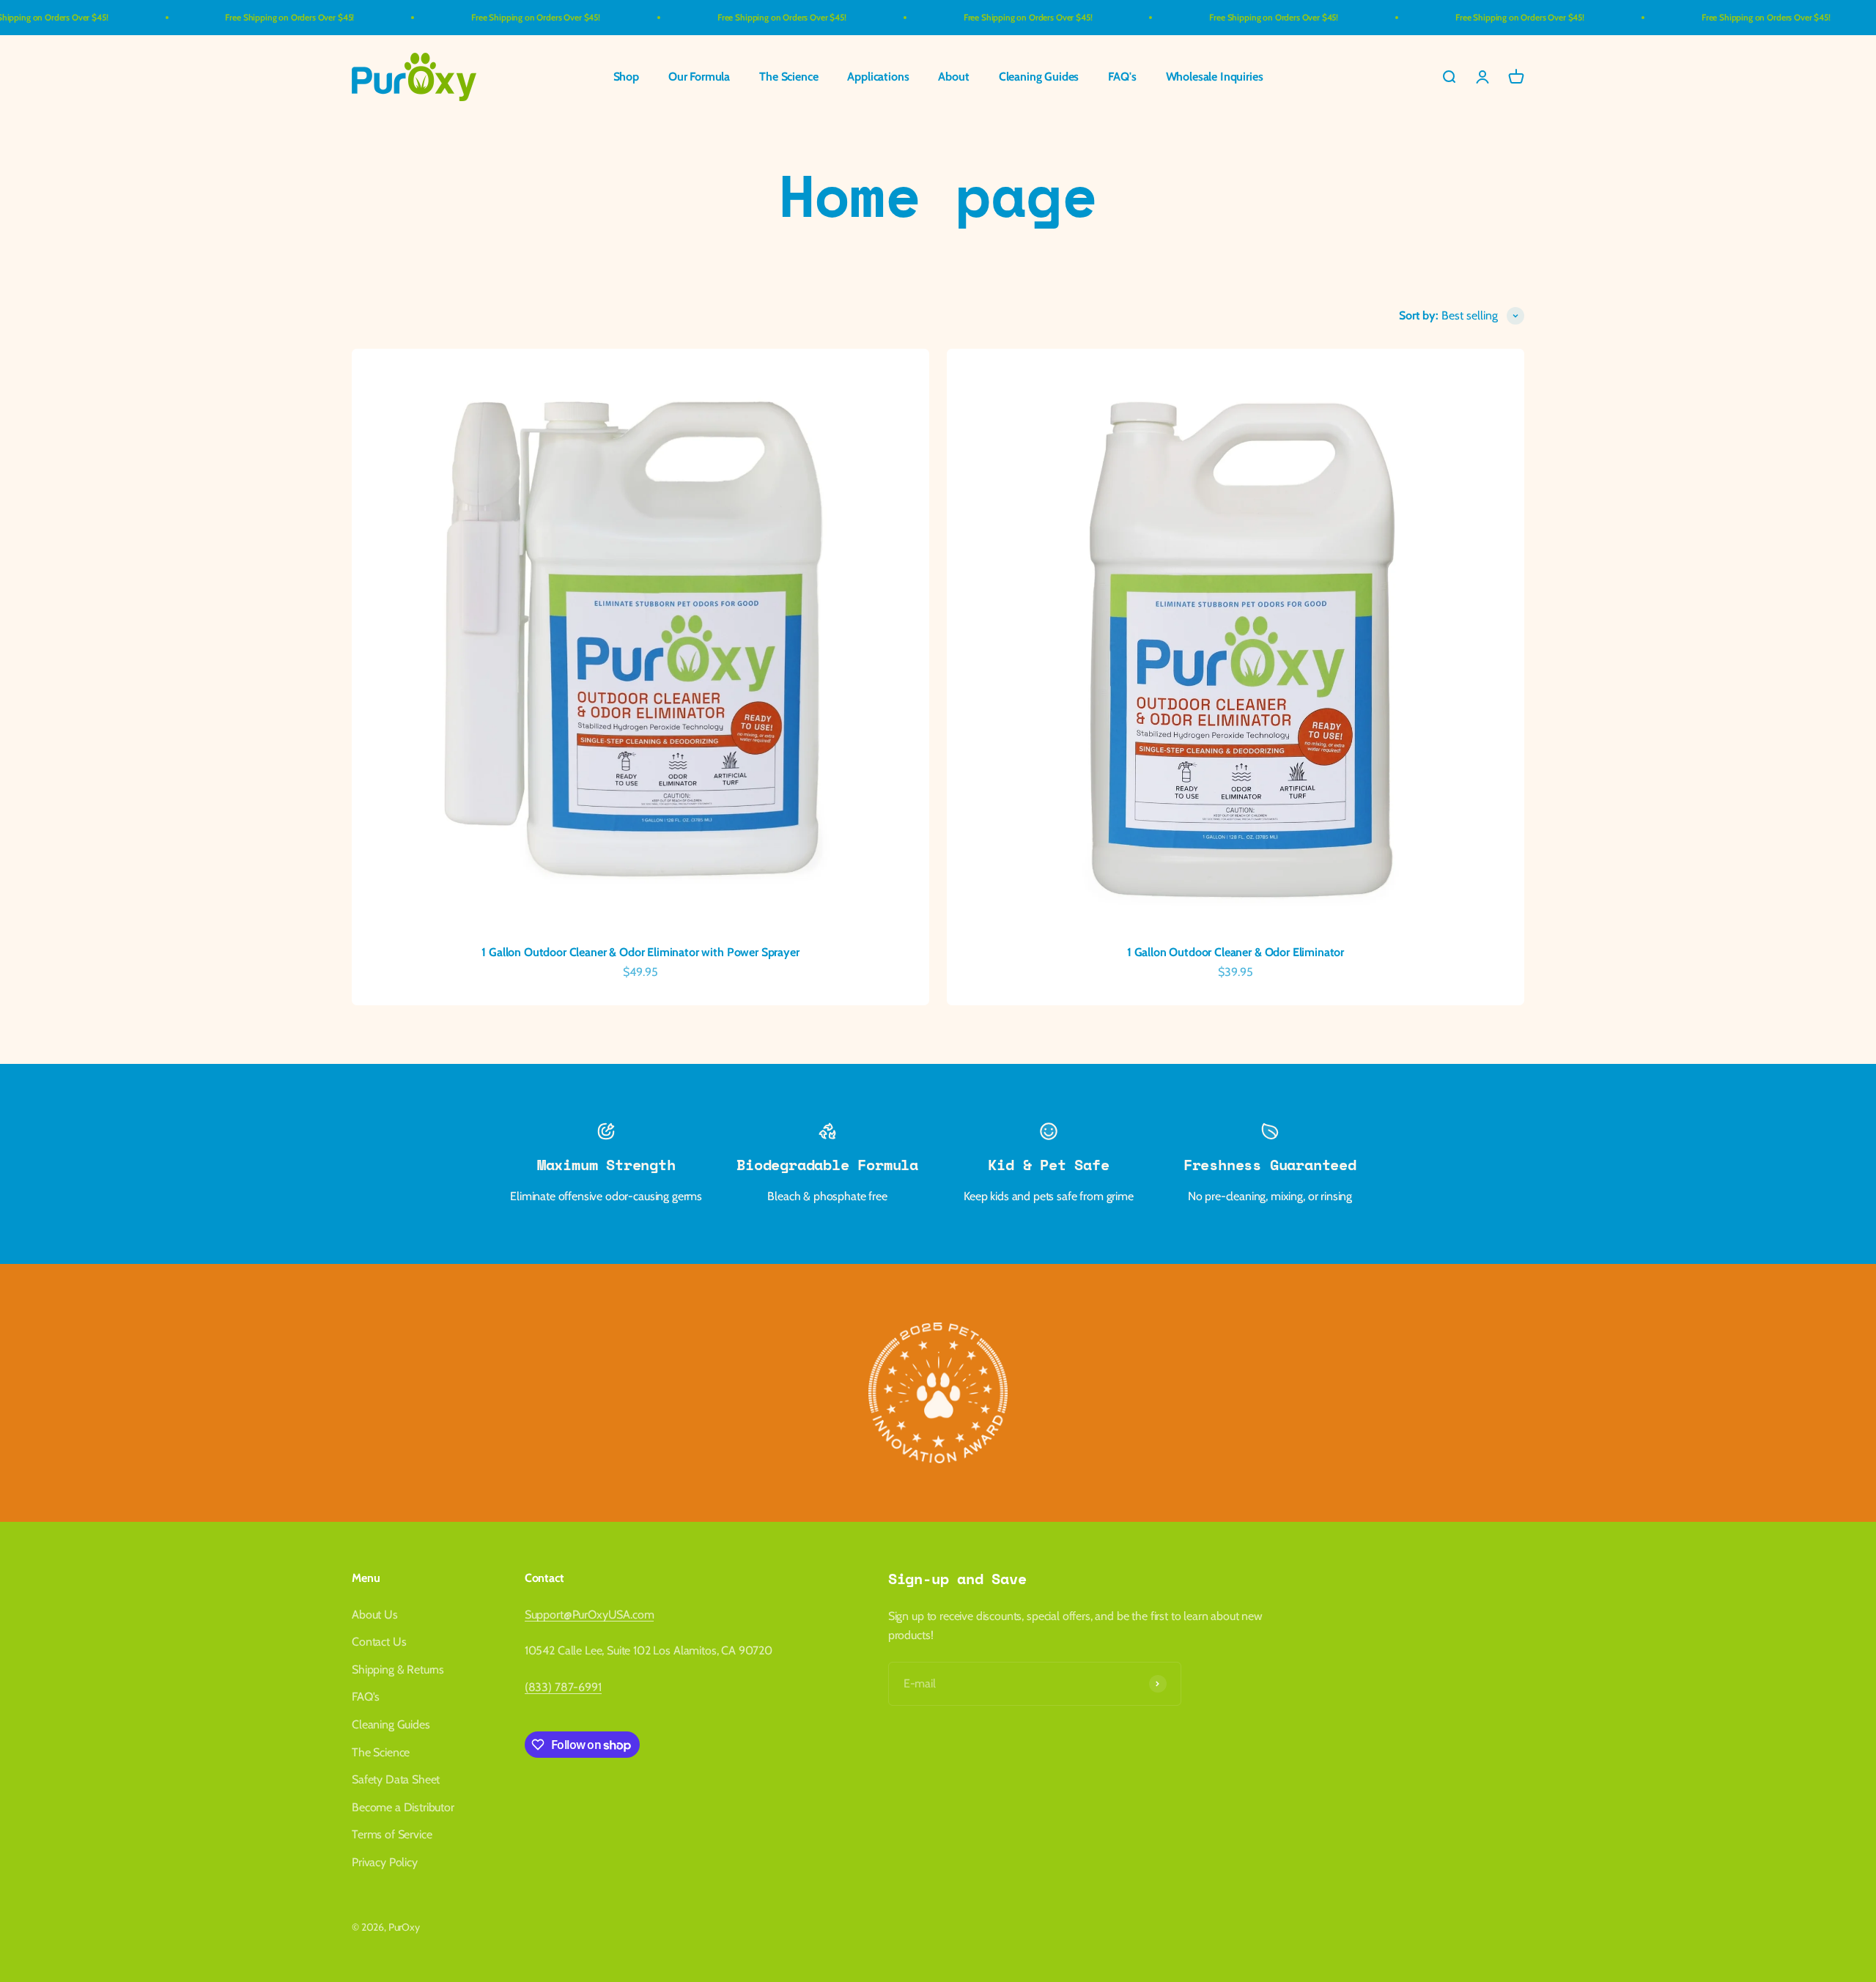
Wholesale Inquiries (1215, 77)
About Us (375, 1615)
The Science (789, 77)
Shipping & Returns (398, 1669)
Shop (626, 77)
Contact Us (379, 1642)
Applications (878, 77)
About (953, 77)
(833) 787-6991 (563, 1687)
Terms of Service (392, 1834)
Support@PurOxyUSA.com (590, 1615)
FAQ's (1122, 77)
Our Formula (699, 77)
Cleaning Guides (1039, 77)
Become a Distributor (403, 1807)
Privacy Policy (385, 1862)
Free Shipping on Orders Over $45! (224, 17)
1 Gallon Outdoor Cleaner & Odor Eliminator (1236, 952)
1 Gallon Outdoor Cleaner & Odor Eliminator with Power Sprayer (640, 952)
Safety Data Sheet (396, 1779)
